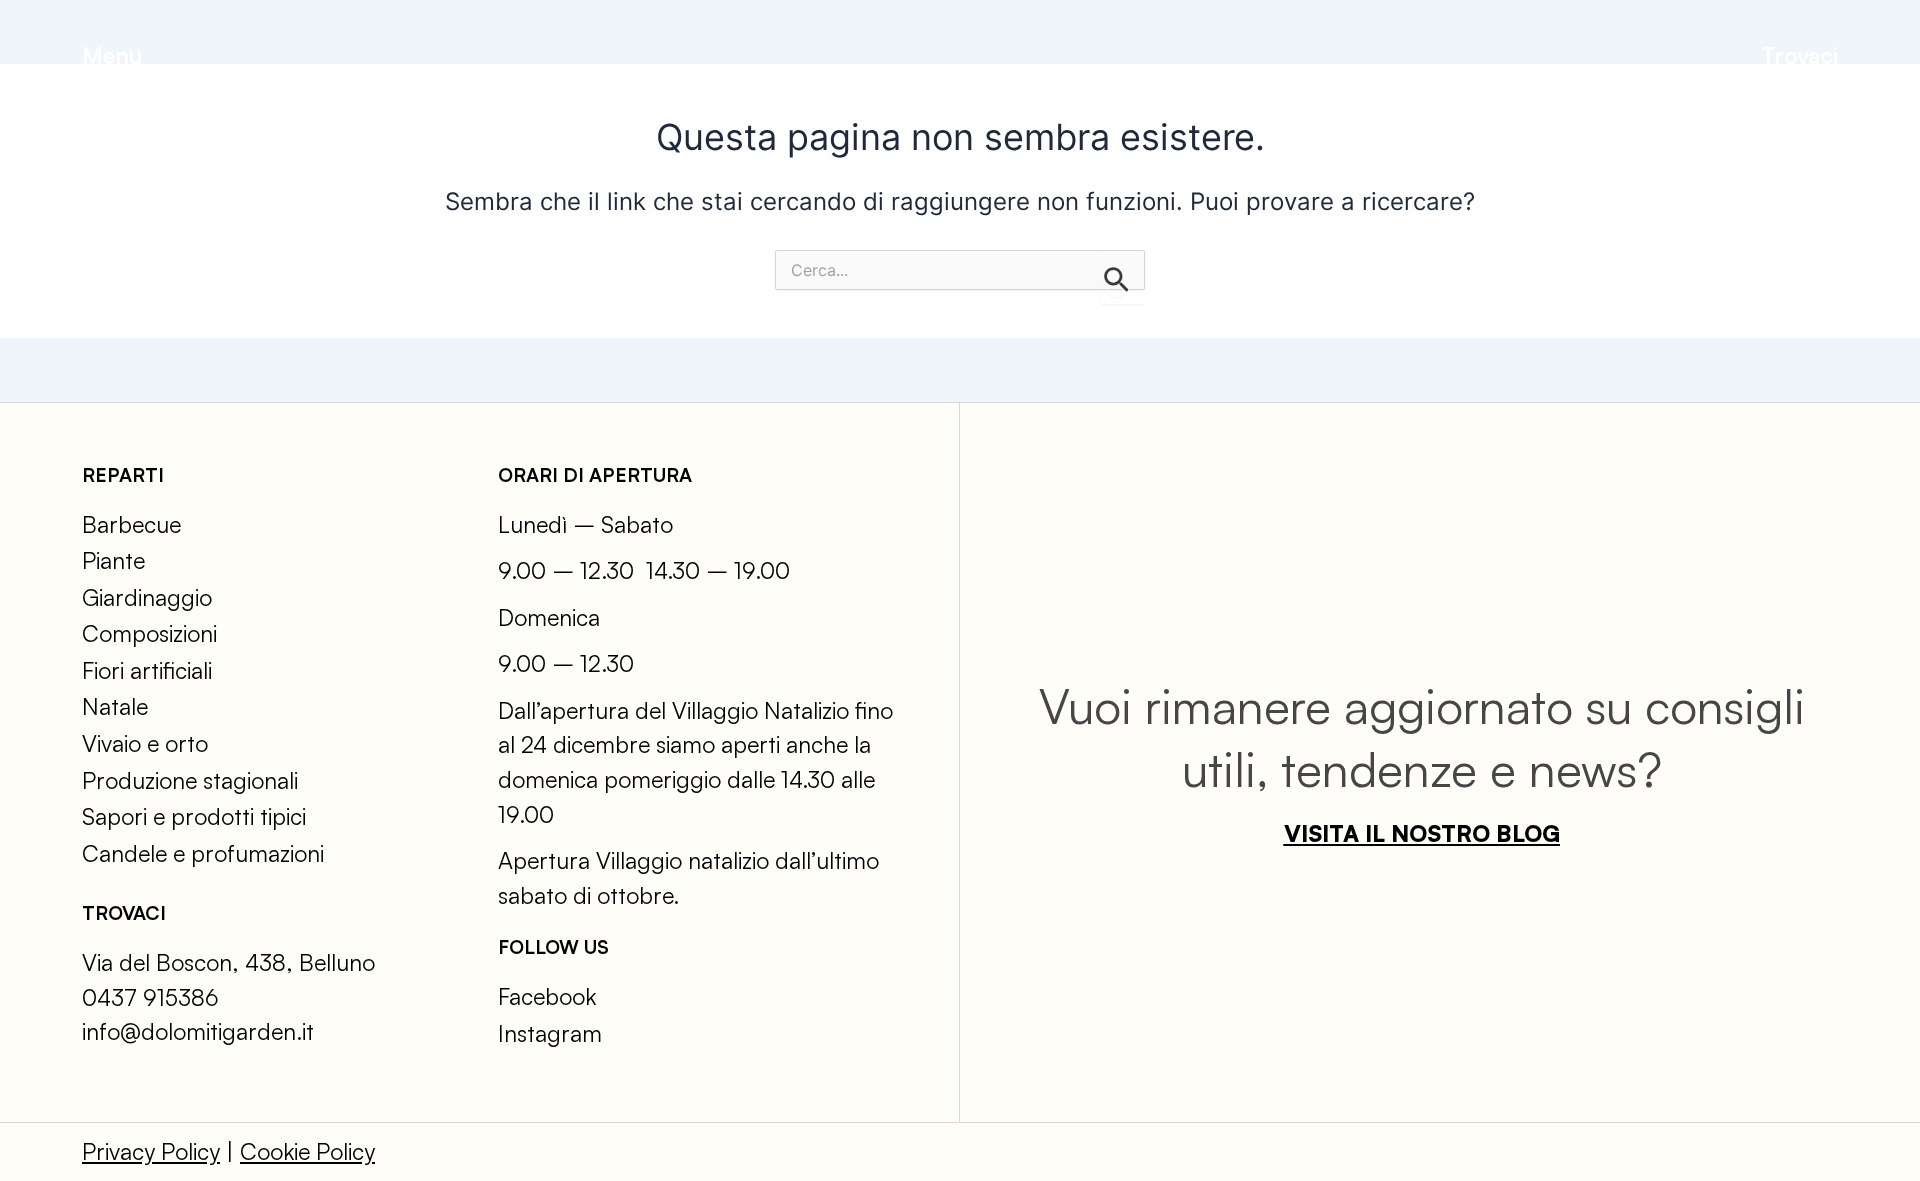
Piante (113, 560)
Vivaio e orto (145, 743)
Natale (115, 706)
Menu (112, 55)
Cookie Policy (307, 1151)
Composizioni (149, 633)
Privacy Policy (151, 1151)
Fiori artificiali (147, 670)
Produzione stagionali (190, 780)
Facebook (547, 996)
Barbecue (131, 524)
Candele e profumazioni (203, 853)
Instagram (550, 1033)
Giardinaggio (147, 597)
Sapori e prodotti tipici (194, 816)
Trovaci (1799, 55)
